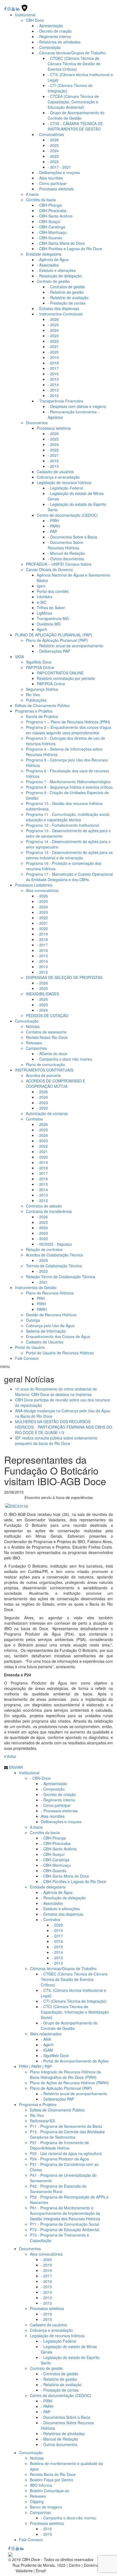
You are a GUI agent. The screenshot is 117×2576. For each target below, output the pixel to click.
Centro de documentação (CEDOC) (61, 2395)
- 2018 (53, 363)
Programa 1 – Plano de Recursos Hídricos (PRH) (68, 722)
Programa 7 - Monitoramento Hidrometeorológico (68, 782)
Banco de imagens (46, 2507)
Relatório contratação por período (66, 678)
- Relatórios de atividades (59, 42)
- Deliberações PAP (53, 651)
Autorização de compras (47, 1113)
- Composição (49, 47)
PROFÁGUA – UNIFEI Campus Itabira (59, 564)
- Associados (48, 265)
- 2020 (53, 352)
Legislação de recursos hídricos (64, 482)
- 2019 (53, 357)
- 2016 (53, 374)
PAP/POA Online (51, 684)
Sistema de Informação (46, 1331)
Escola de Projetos (42, 716)
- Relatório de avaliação (68, 298)
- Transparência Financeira (60, 401)
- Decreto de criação (54, 31)
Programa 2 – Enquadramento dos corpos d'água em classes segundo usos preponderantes (69, 730)
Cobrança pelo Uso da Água (50, 1326)
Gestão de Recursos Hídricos (51, 1315)
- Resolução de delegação (59, 276)
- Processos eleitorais (55, 189)
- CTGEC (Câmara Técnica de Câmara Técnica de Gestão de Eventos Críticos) (74, 64)
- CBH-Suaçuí (49, 221)
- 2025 (53, 145)
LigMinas (44, 613)
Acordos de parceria (43, 1075)
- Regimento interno (54, 36)
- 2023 (53, 156)
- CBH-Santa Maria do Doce (61, 243)
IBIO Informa (41, 2485)
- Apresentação (50, 26)
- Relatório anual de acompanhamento (70, 646)
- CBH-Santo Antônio (55, 216)
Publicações (36, 700)
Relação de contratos (44, 1249)
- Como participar (52, 183)
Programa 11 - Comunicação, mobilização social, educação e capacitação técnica (68, 817)
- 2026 (53, 140)
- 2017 (53, 368)
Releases (34, 1043)
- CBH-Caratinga (51, 227)
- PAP (52, 531)
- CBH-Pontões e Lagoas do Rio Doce (69, 249)
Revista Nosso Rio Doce (47, 1037)
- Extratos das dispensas (58, 308)
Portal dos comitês (53, 591)
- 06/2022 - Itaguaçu (54, 1244)
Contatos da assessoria (46, 1032)
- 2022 (53, 162)
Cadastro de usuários (55, 472)
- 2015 (53, 379)
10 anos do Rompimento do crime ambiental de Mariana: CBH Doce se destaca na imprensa (56, 1392)
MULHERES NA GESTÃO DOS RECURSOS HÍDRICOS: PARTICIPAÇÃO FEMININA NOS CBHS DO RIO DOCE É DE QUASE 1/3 (64, 1427)
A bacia (32, 194)
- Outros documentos (66, 559)
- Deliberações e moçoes (58, 172)
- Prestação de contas (67, 303)
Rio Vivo (33, 695)
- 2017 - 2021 (59, 167)
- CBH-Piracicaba (52, 210)
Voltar (11, 1756)
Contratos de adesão (44, 1206)
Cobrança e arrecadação (58, 477)
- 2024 (53, 151)
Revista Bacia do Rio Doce (53, 2474)
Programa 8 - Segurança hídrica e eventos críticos (69, 787)
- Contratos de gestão (66, 287)
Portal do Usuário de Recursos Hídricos (60, 1353)
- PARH (54, 526)
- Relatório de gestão (66, 292)
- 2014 (53, 385)
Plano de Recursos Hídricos (50, 1293)
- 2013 (53, 390)
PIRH (41, 1304)
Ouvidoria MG (49, 624)
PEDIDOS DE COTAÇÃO (47, 1015)
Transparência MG (53, 618)
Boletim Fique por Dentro (52, 2480)
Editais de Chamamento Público (42, 705)
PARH (42, 1309)
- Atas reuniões (50, 178)
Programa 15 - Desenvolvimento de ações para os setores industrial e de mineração (69, 855)
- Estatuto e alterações (56, 270)
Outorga (33, 1320)
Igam (41, 586)
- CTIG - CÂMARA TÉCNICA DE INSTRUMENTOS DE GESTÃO (75, 126)
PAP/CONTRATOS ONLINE (60, 673)
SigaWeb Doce (39, 662)
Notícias (33, 1026)
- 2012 (53, 395)
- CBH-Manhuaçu (52, 232)
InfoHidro (45, 597)
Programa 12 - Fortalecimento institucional (62, 825)
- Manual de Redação (66, 553)
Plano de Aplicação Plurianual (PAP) (57, 640)
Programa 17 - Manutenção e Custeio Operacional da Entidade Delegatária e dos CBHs (69, 877)
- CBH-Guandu (50, 238)
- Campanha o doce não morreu (64, 1059)
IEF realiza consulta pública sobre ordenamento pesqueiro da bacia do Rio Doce (56, 1441)
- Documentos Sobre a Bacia (72, 537)
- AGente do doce (52, 1054)
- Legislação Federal (65, 488)
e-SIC (42, 602)
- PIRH (53, 521)
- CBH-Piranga (49, 205)
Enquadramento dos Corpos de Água (58, 1336)
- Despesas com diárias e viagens (77, 406)
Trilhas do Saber (51, 608)
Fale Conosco (27, 1358)
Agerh (42, 629)
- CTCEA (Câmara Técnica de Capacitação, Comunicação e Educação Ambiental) (73, 102)
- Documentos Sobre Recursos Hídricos (65, 545)
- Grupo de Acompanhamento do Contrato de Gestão (76, 115)
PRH (41, 1298)
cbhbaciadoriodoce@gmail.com (75, 2571)
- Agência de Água (53, 259)
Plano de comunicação (45, 1064)
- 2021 (53, 346)
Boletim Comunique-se (50, 2491)
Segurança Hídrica (42, 689)
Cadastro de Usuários (45, 1342)
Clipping (37, 2501)
